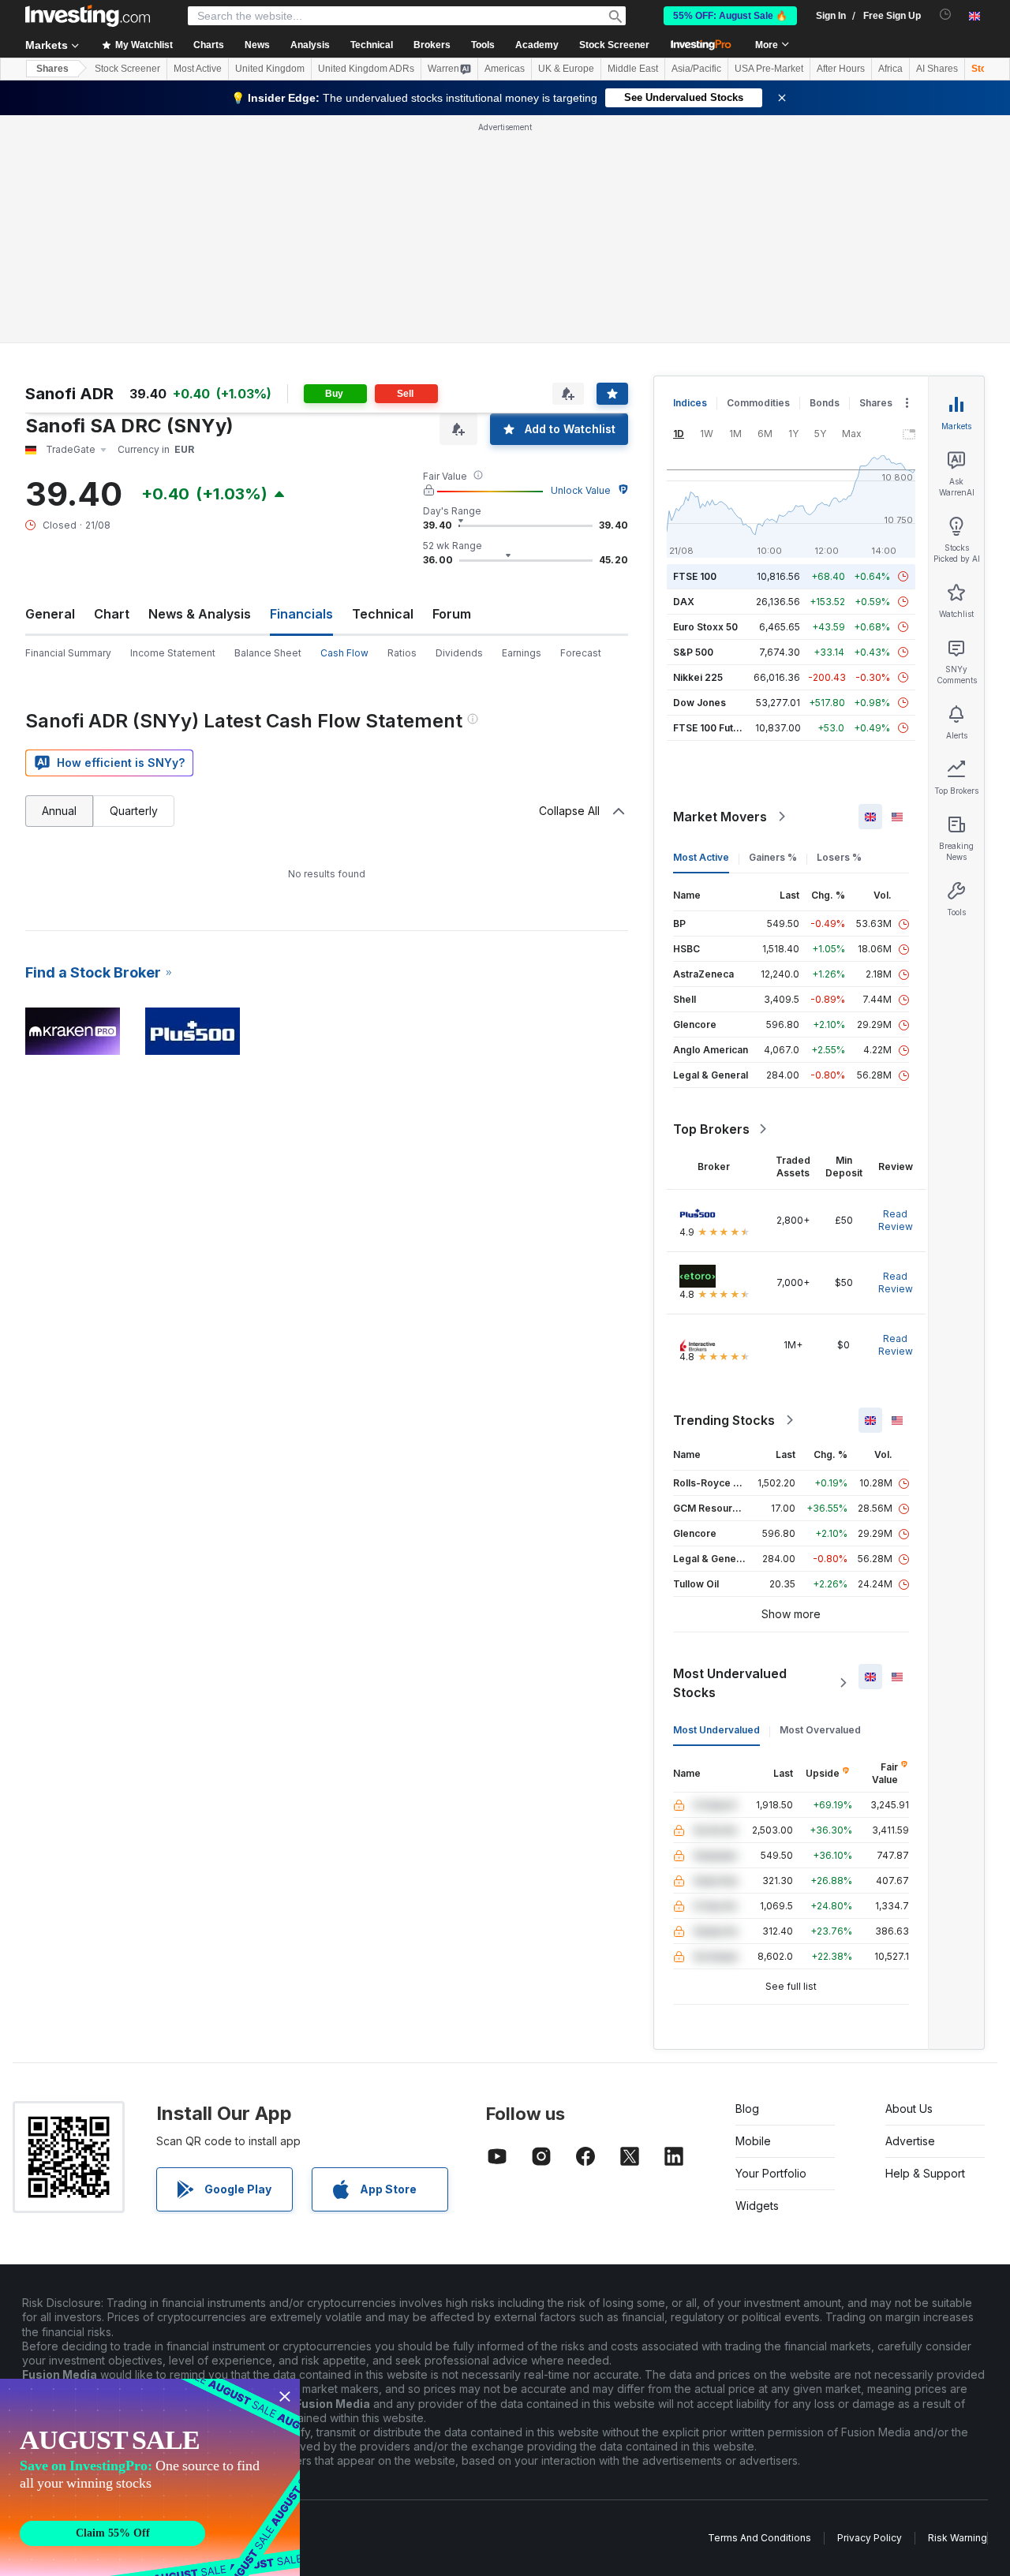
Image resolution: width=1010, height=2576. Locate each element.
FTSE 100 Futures (714, 728)
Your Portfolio (771, 2173)
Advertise (910, 2141)
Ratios (402, 653)
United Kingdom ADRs (366, 69)
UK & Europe (566, 69)
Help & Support (925, 2173)
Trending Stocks (724, 1420)
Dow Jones (700, 703)
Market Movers (720, 817)
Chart (112, 614)
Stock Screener (614, 45)
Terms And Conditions (759, 2538)
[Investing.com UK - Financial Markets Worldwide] (88, 16)
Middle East (633, 69)
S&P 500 (693, 652)
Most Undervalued (716, 1730)
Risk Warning (958, 2538)
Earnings (522, 653)
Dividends (459, 653)
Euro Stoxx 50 (705, 627)
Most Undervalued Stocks (730, 1683)
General (50, 614)
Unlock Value (581, 490)
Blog (747, 2109)
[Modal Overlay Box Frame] (150, 2477)
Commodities (758, 403)
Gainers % (773, 857)
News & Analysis (200, 614)
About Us (909, 2109)
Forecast (581, 653)
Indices (690, 403)
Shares (52, 69)
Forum (452, 614)
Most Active (198, 69)
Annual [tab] (59, 811)
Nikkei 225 (698, 677)
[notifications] (946, 15)
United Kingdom (270, 69)
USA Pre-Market (769, 69)
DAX (684, 602)
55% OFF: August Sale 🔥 (730, 16)
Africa (890, 69)
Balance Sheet (268, 653)
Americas (505, 69)
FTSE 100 (695, 576)
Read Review (896, 1220)
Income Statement (173, 653)
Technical (383, 614)
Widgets (757, 2206)
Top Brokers (711, 1129)
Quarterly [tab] (134, 811)
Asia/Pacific (696, 69)
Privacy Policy (870, 2538)
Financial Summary (68, 653)
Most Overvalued (820, 1730)
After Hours (841, 69)
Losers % (839, 857)
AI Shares (937, 69)
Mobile (753, 2141)
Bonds (825, 403)
